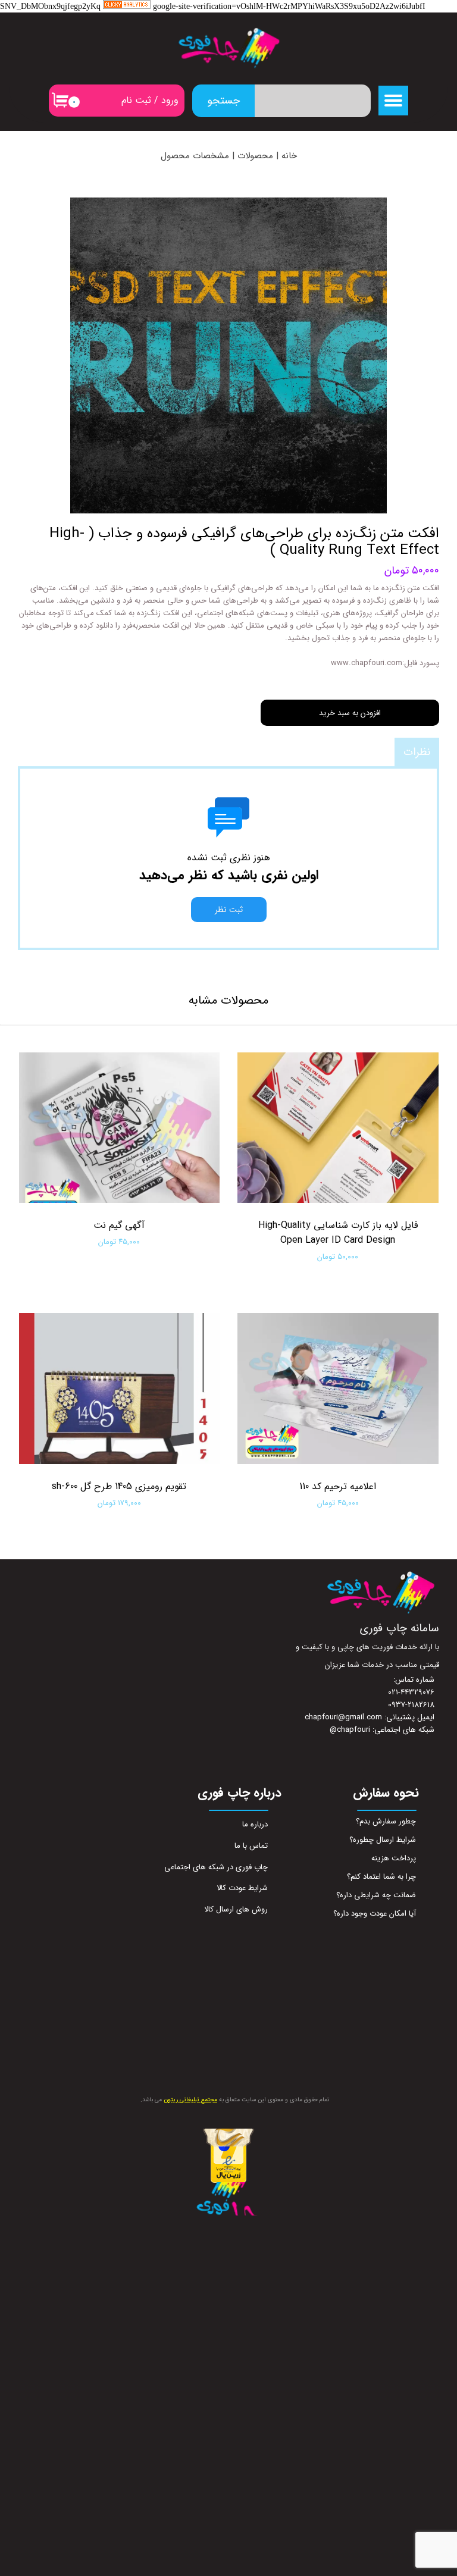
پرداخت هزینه (394, 1858)
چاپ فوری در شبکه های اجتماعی (220, 1867)
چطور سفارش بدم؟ (386, 1821)
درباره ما (255, 1824)
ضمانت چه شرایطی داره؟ (376, 1895)
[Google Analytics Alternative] (127, 7)
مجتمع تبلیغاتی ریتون (190, 2100)
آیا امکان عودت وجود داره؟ (375, 1914)
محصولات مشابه (228, 1000)
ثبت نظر (229, 910)
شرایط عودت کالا (242, 1888)
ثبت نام (136, 100)
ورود (170, 100)
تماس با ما (251, 1846)
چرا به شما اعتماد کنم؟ (381, 1877)
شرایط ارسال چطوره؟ (383, 1840)
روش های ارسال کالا (236, 1909)
